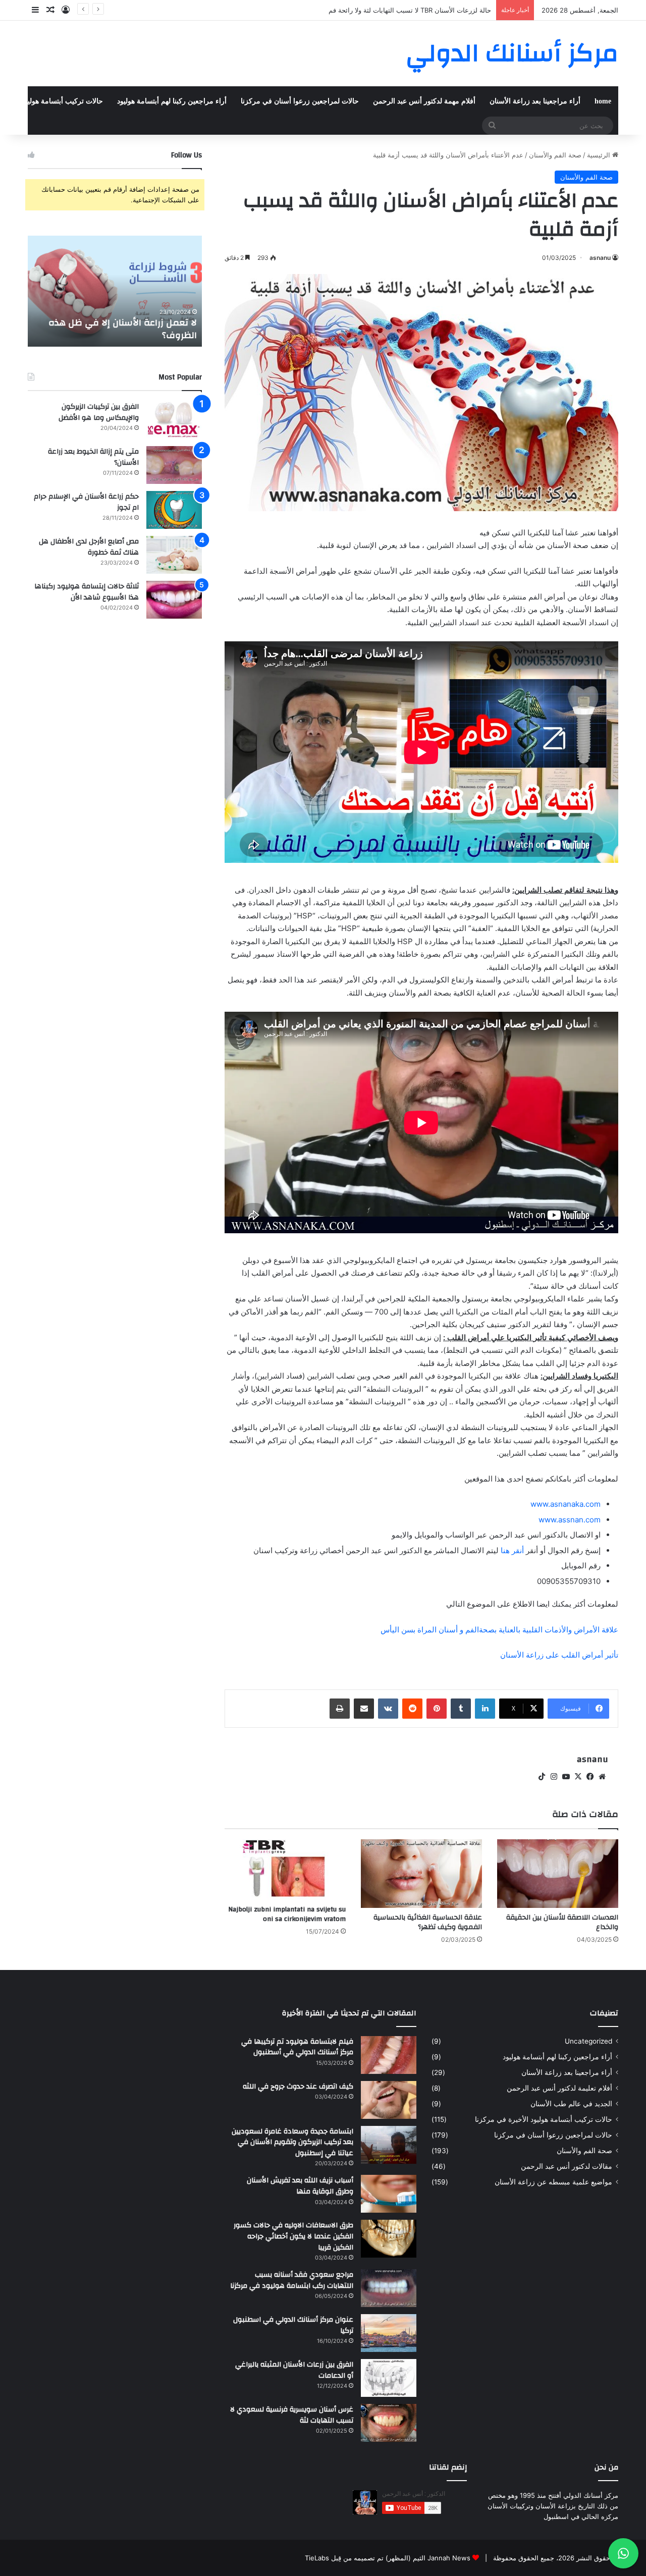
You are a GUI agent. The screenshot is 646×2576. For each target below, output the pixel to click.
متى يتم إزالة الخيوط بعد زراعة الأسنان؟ (93, 457)
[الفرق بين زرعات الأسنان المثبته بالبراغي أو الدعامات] (389, 2378)
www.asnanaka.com (566, 1504)
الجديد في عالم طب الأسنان (571, 2104)
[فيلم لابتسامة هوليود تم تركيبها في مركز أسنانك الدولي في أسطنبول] (389, 2055)
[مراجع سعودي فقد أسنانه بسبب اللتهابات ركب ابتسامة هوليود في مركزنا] (389, 2288)
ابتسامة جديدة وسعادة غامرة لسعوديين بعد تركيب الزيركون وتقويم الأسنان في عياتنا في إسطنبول (292, 2142)
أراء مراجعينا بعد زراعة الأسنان (535, 101)
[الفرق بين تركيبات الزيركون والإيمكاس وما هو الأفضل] (174, 420)
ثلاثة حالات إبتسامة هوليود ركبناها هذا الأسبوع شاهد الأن (87, 592)
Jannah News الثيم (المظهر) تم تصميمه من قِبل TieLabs (388, 2558)
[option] (115, 291)
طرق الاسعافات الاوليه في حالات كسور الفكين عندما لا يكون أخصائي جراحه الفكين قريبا (293, 2236)
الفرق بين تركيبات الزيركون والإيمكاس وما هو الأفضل (99, 412)
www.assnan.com (570, 1520)
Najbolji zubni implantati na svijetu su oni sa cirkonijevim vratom (287, 1914)
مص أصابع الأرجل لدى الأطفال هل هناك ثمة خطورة (89, 547)
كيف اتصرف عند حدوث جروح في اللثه (298, 2087)
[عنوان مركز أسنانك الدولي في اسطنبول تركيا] (389, 2333)
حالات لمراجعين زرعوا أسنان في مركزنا (300, 101)
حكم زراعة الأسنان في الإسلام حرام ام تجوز (86, 502)
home (603, 101)
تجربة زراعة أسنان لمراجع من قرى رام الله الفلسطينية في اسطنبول (396, 10)
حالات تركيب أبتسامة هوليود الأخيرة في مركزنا (544, 2119)
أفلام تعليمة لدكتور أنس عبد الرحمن (559, 2088)
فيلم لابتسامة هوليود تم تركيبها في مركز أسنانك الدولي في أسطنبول (297, 2047)
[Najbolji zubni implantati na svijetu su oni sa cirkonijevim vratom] (285, 1870)
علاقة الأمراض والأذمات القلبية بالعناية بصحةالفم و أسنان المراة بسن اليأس (499, 1630)
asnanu (600, 258)
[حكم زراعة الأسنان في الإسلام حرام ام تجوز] (174, 510)
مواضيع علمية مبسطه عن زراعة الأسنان (553, 2182)
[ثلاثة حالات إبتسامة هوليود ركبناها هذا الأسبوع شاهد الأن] (174, 600)
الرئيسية (600, 155)
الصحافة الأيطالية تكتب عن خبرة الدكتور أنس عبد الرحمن (118, 329)
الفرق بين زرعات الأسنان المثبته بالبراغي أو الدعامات (294, 2370)
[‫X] (578, 1777)
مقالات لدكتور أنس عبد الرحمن (567, 2166)
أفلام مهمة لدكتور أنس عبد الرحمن (424, 101)
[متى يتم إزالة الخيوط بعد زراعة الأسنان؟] (174, 465)
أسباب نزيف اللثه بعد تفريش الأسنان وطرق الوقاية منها (300, 2186)
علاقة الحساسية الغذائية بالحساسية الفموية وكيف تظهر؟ (428, 1922)
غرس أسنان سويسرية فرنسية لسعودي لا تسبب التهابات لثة (292, 2415)
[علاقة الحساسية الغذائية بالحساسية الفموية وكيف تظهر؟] (421, 1873)
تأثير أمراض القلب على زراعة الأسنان (559, 1655)
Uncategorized (588, 2041)
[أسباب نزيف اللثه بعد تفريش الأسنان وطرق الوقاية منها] (389, 2194)
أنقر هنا (512, 1550)
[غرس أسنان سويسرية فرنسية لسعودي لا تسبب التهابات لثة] (389, 2423)
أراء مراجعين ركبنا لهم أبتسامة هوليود (172, 101)
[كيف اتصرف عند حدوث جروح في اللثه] (389, 2100)
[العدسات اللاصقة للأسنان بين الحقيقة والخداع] (558, 1873)
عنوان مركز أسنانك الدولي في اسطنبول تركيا (293, 2325)
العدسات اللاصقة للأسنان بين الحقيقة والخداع (562, 1922)
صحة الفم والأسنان (555, 155)
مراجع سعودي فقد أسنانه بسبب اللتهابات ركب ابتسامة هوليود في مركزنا (292, 2280)
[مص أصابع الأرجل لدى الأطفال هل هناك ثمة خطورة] (174, 555)
